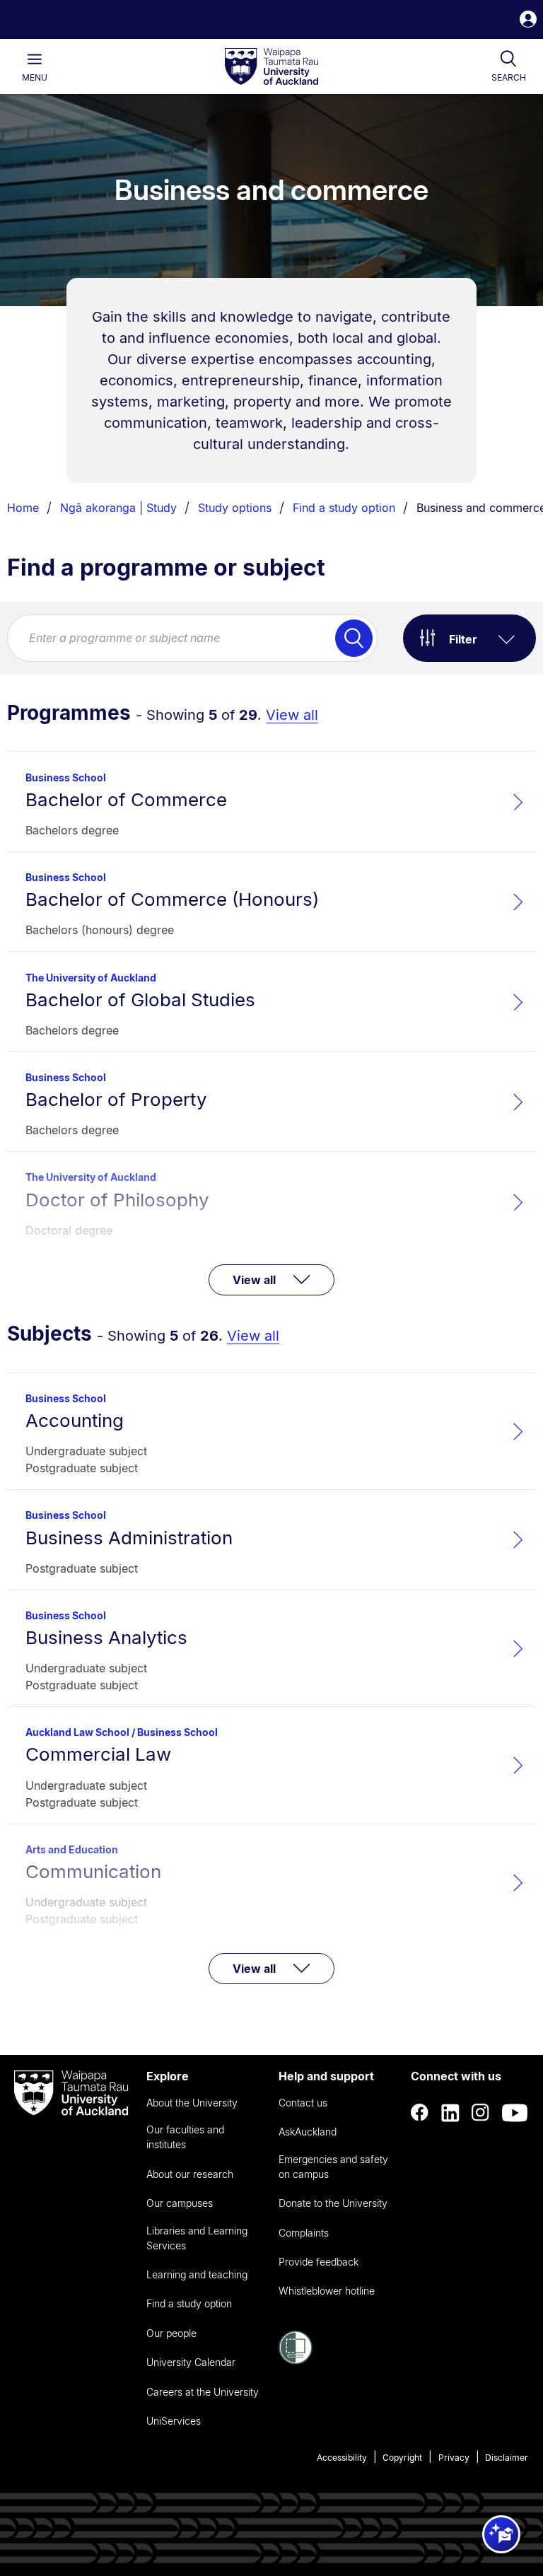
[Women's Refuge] (296, 2360)
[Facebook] (420, 2113)
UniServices (174, 2421)
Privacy (454, 2458)
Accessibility (342, 2458)
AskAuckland (308, 2132)
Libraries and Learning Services (197, 2238)
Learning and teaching (197, 2274)
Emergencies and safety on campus (333, 2167)
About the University (192, 2103)
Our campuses (180, 2203)
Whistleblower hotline (327, 2291)
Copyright (402, 2458)
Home (23, 508)
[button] (528, 21)
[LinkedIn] (450, 2113)
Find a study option (344, 508)
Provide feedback (319, 2262)
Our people (171, 2333)
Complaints (304, 2233)
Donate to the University (333, 2203)
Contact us (303, 2103)
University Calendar (191, 2362)
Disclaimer (507, 2458)
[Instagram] (481, 2113)
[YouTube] (515, 2113)
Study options (235, 508)
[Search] (354, 638)
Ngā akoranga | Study (118, 508)
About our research (190, 2174)
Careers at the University (203, 2392)
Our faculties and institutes (185, 2137)
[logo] (271, 67)
